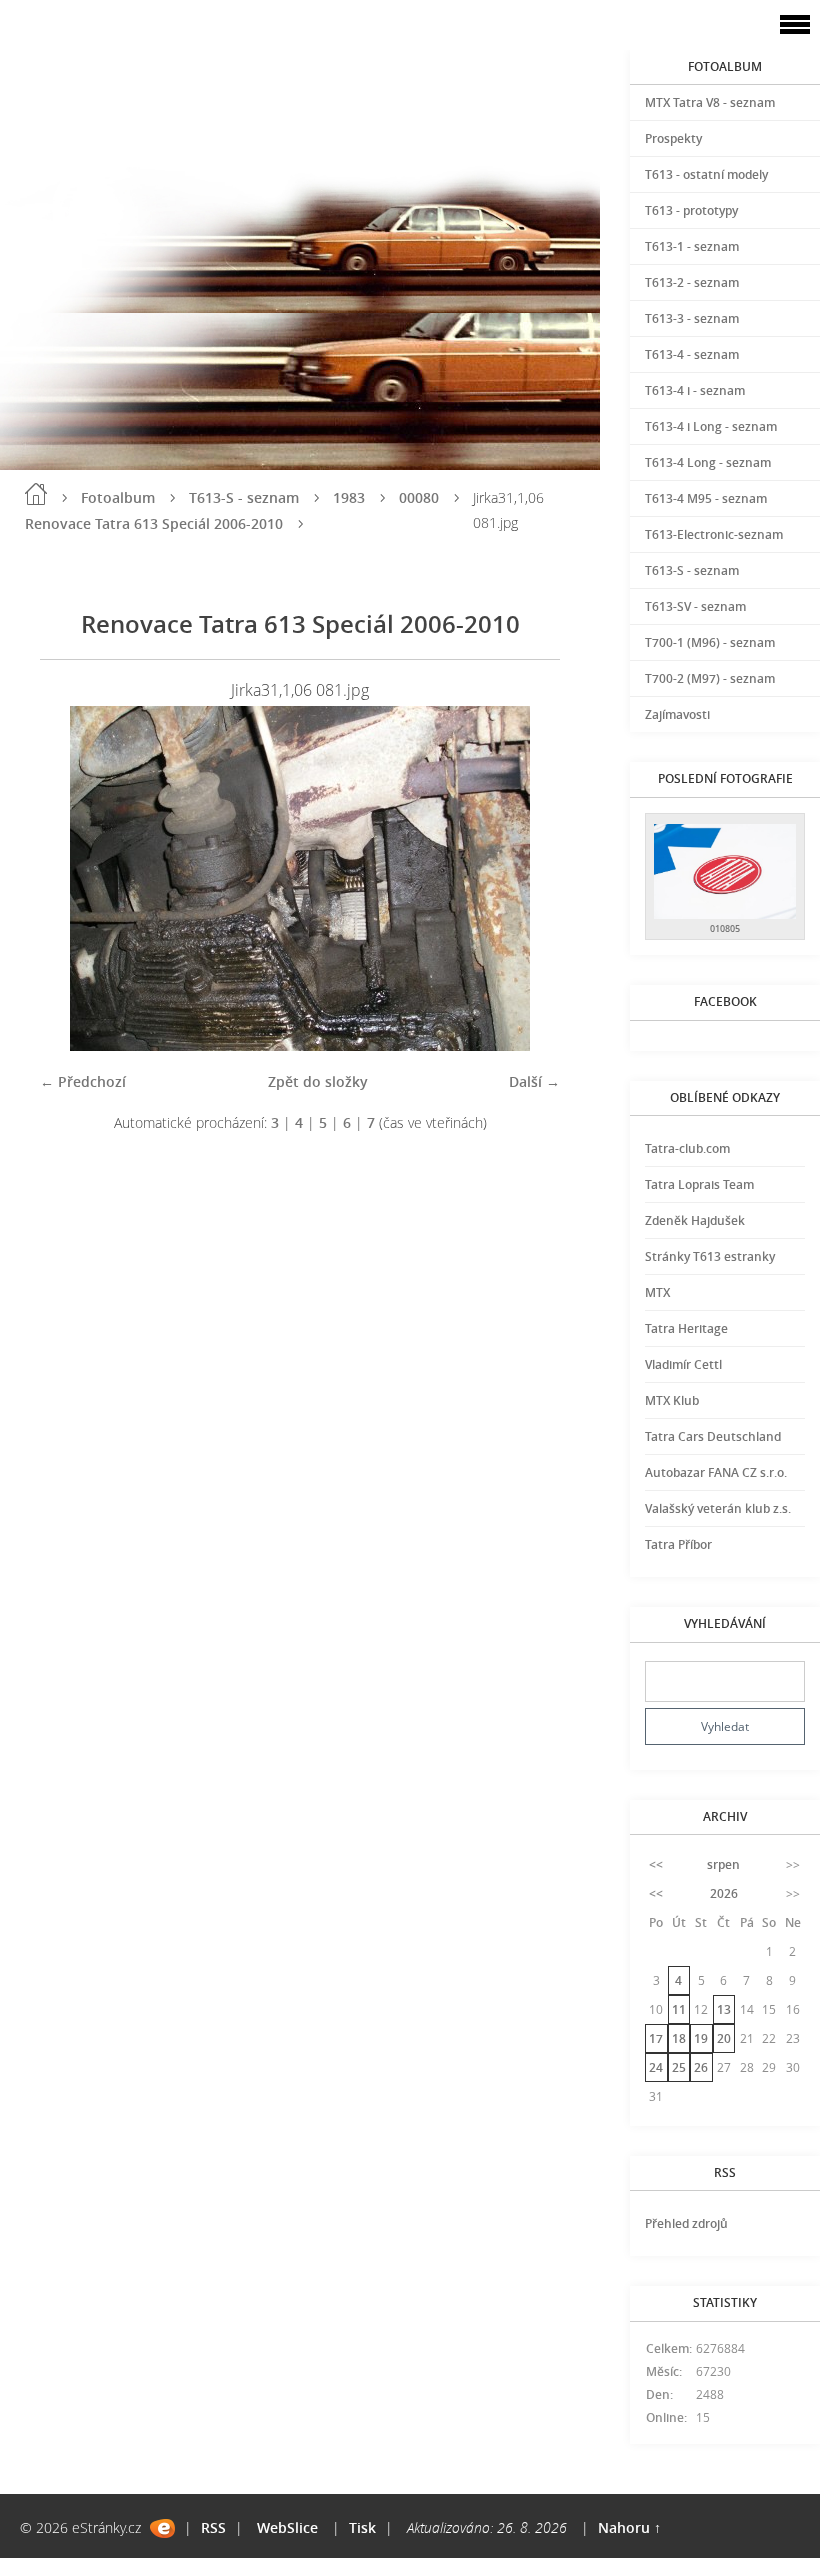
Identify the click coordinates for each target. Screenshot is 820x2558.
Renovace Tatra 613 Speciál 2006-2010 (154, 523)
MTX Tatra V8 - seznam (710, 102)
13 (724, 2009)
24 (656, 2067)
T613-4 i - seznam (695, 390)
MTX (657, 1292)
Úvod (36, 494)
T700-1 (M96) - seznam (710, 642)
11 (679, 2009)
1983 (349, 497)
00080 (419, 497)
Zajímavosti (677, 714)
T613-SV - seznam (695, 606)
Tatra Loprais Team (699, 1184)
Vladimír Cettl (683, 1364)
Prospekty (673, 138)
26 (701, 2067)
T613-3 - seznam (692, 318)
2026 (724, 1893)
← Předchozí (83, 1081)
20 (724, 2038)
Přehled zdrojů (686, 2223)
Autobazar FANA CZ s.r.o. (716, 1472)
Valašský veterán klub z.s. (718, 1508)
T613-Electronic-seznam (714, 534)
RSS (213, 2527)
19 (701, 2038)
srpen (723, 1864)
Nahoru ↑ (629, 2527)
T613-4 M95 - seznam (706, 498)
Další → (534, 1081)
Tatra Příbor (678, 1544)
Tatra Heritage (686, 1328)
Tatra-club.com (687, 1148)
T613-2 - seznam (692, 282)
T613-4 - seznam (692, 354)
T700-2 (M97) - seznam (710, 678)
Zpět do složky (318, 1081)
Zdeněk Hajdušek (695, 1220)
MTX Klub (672, 1400)
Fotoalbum (118, 497)
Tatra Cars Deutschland (713, 1436)
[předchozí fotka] (72, 878)
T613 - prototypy (691, 210)
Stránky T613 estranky (710, 1256)
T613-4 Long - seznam (708, 462)
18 (679, 2038)
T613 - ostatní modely (706, 174)
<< (656, 1864)
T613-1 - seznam (692, 246)
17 (656, 2038)
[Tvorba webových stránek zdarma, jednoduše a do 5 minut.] (162, 2528)
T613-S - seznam (244, 497)
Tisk (362, 2527)
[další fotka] (527, 878)
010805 (725, 928)
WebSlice (287, 2527)
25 (679, 2067)
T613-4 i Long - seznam (711, 426)
